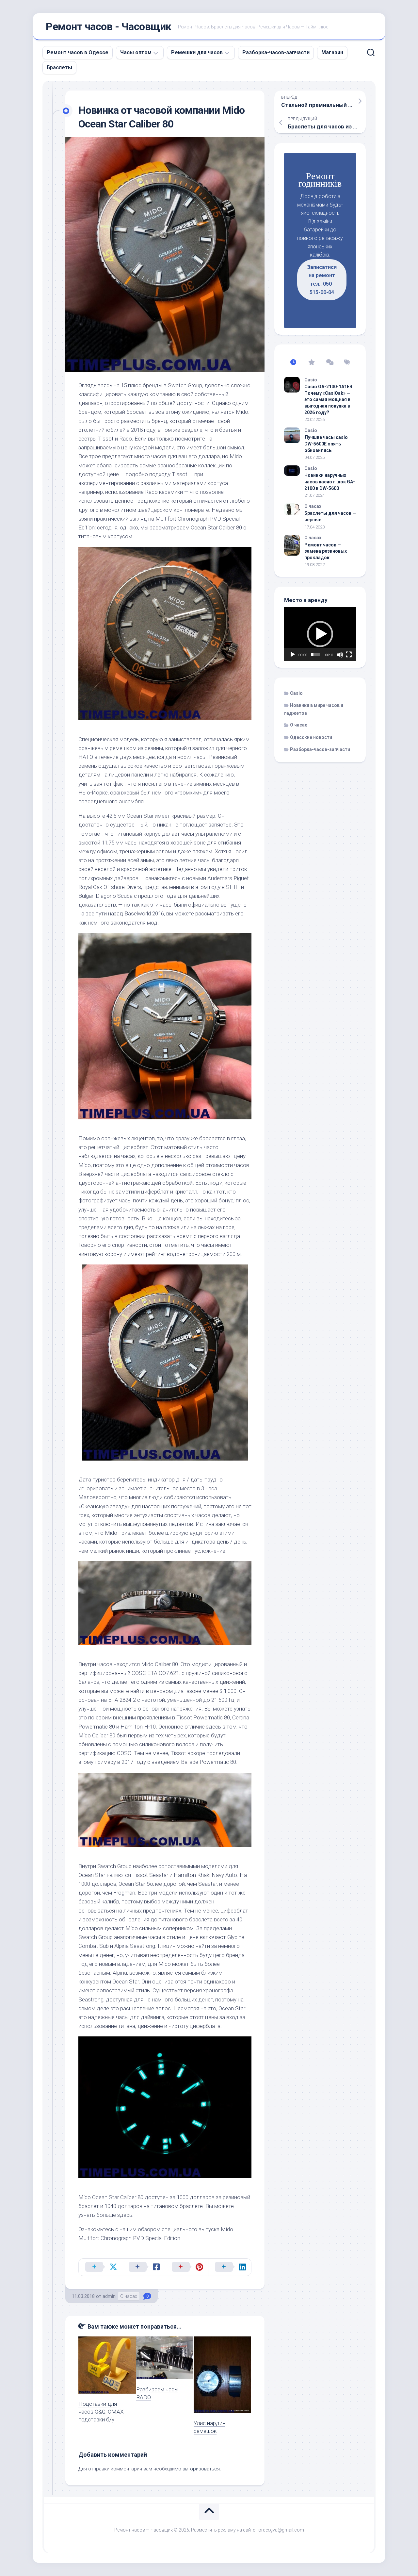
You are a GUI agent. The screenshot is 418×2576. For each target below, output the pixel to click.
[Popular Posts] (311, 363)
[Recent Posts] (293, 363)
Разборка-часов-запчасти (276, 52)
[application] (320, 634)
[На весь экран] (349, 655)
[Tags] (347, 363)
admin (109, 2296)
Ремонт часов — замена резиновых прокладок (326, 551)
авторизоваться (201, 2469)
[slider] (316, 655)
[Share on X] (100, 2267)
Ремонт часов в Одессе (78, 52)
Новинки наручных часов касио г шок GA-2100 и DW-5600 (330, 482)
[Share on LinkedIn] (230, 2267)
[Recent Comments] (329, 363)
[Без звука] (340, 655)
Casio (311, 380)
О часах (129, 2296)
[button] (320, 634)
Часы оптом (136, 52)
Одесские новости (311, 737)
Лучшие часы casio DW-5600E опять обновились (326, 444)
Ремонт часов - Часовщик (109, 26)
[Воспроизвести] (293, 655)
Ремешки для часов (197, 52)
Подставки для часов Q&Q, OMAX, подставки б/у (101, 2412)
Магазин (332, 52)
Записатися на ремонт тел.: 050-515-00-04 (322, 280)
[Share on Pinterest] (186, 2267)
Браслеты (59, 67)
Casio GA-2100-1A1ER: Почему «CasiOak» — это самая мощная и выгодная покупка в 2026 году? (329, 399)
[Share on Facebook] (143, 2267)
